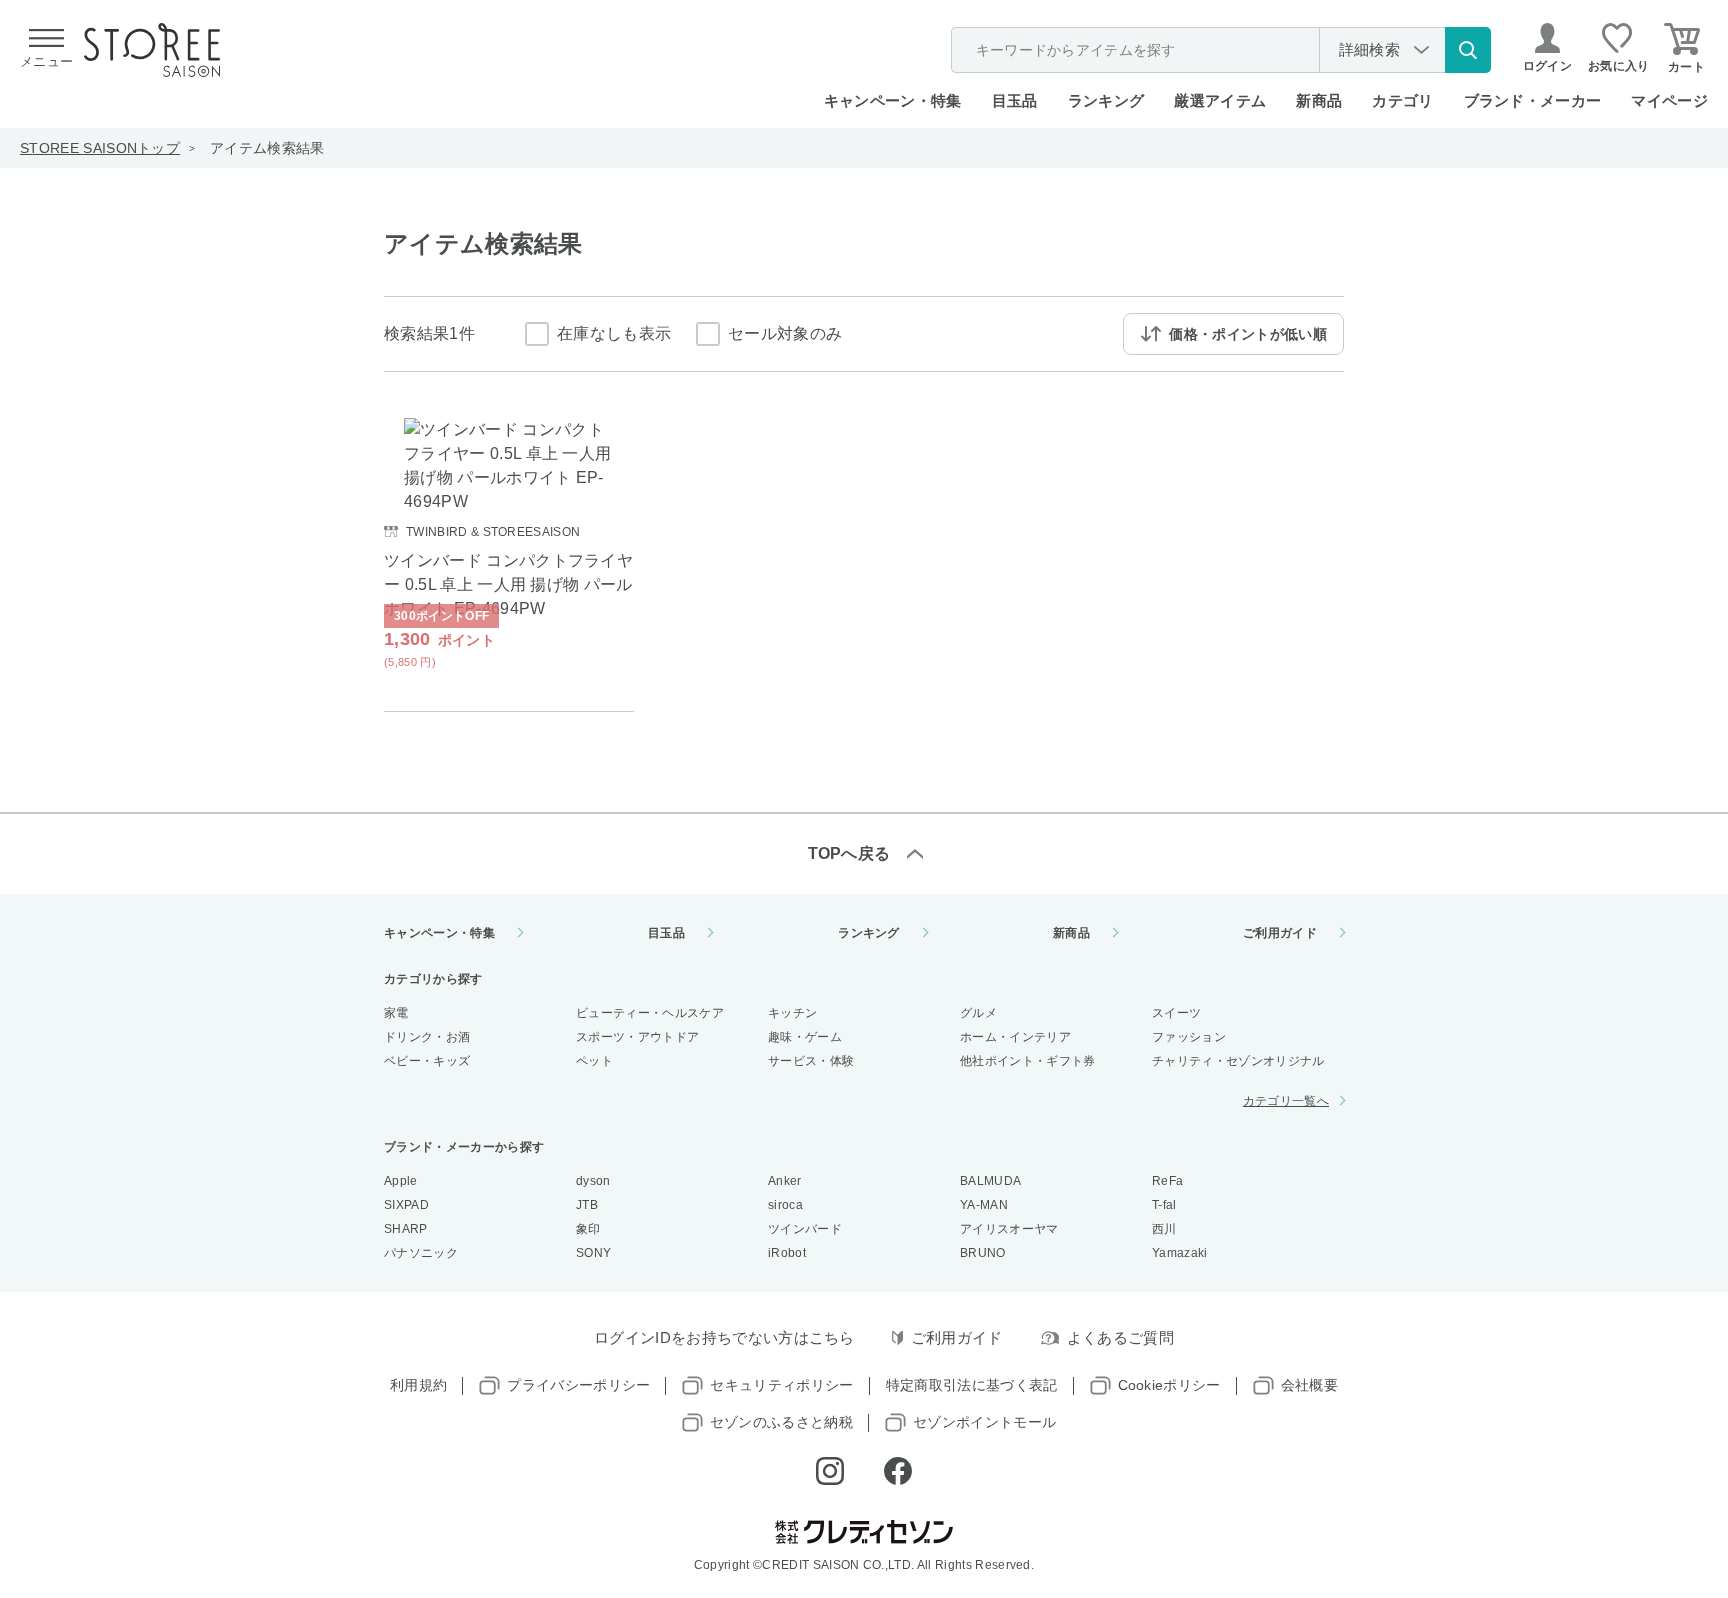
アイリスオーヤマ (1009, 1229)
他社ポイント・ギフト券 (1028, 1061)
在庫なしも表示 (614, 333)
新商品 (1319, 100)
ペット (594, 1061)
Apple (401, 1181)
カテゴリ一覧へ (1286, 1101)
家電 (396, 1013)
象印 (588, 1229)
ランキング (1106, 100)
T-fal (1164, 1205)
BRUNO (983, 1253)
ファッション (1189, 1037)
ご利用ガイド (1280, 933)
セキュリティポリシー (781, 1385)
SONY (593, 1253)
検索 (1468, 50)
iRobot (787, 1253)
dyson (593, 1181)
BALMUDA (990, 1181)
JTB (587, 1205)
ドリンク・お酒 (427, 1037)
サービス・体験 (811, 1061)
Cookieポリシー (1169, 1385)
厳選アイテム (1220, 100)
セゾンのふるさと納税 (781, 1422)
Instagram (830, 1471)
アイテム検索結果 (267, 148)
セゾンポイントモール (984, 1422)
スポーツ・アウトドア (637, 1037)
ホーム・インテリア (1015, 1037)
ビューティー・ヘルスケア (650, 1013)
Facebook (898, 1471)
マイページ (1669, 100)
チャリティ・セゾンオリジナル (1238, 1061)
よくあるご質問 (1120, 1337)
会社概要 (1309, 1385)
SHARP (406, 1229)
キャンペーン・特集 (893, 100)
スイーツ (1176, 1013)
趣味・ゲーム (805, 1037)
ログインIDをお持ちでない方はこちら (724, 1337)
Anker (785, 1181)
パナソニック (421, 1253)
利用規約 (418, 1385)
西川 (1164, 1229)
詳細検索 (1369, 49)
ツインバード (805, 1229)
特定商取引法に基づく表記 (972, 1385)
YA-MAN (984, 1205)
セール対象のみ (785, 333)
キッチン (792, 1013)
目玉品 (1015, 100)
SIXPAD (406, 1205)
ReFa (1167, 1181)
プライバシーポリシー (578, 1385)
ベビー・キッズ (427, 1061)
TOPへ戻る (849, 853)
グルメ (978, 1013)
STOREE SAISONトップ (100, 148)
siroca (785, 1205)
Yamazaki (1180, 1253)
